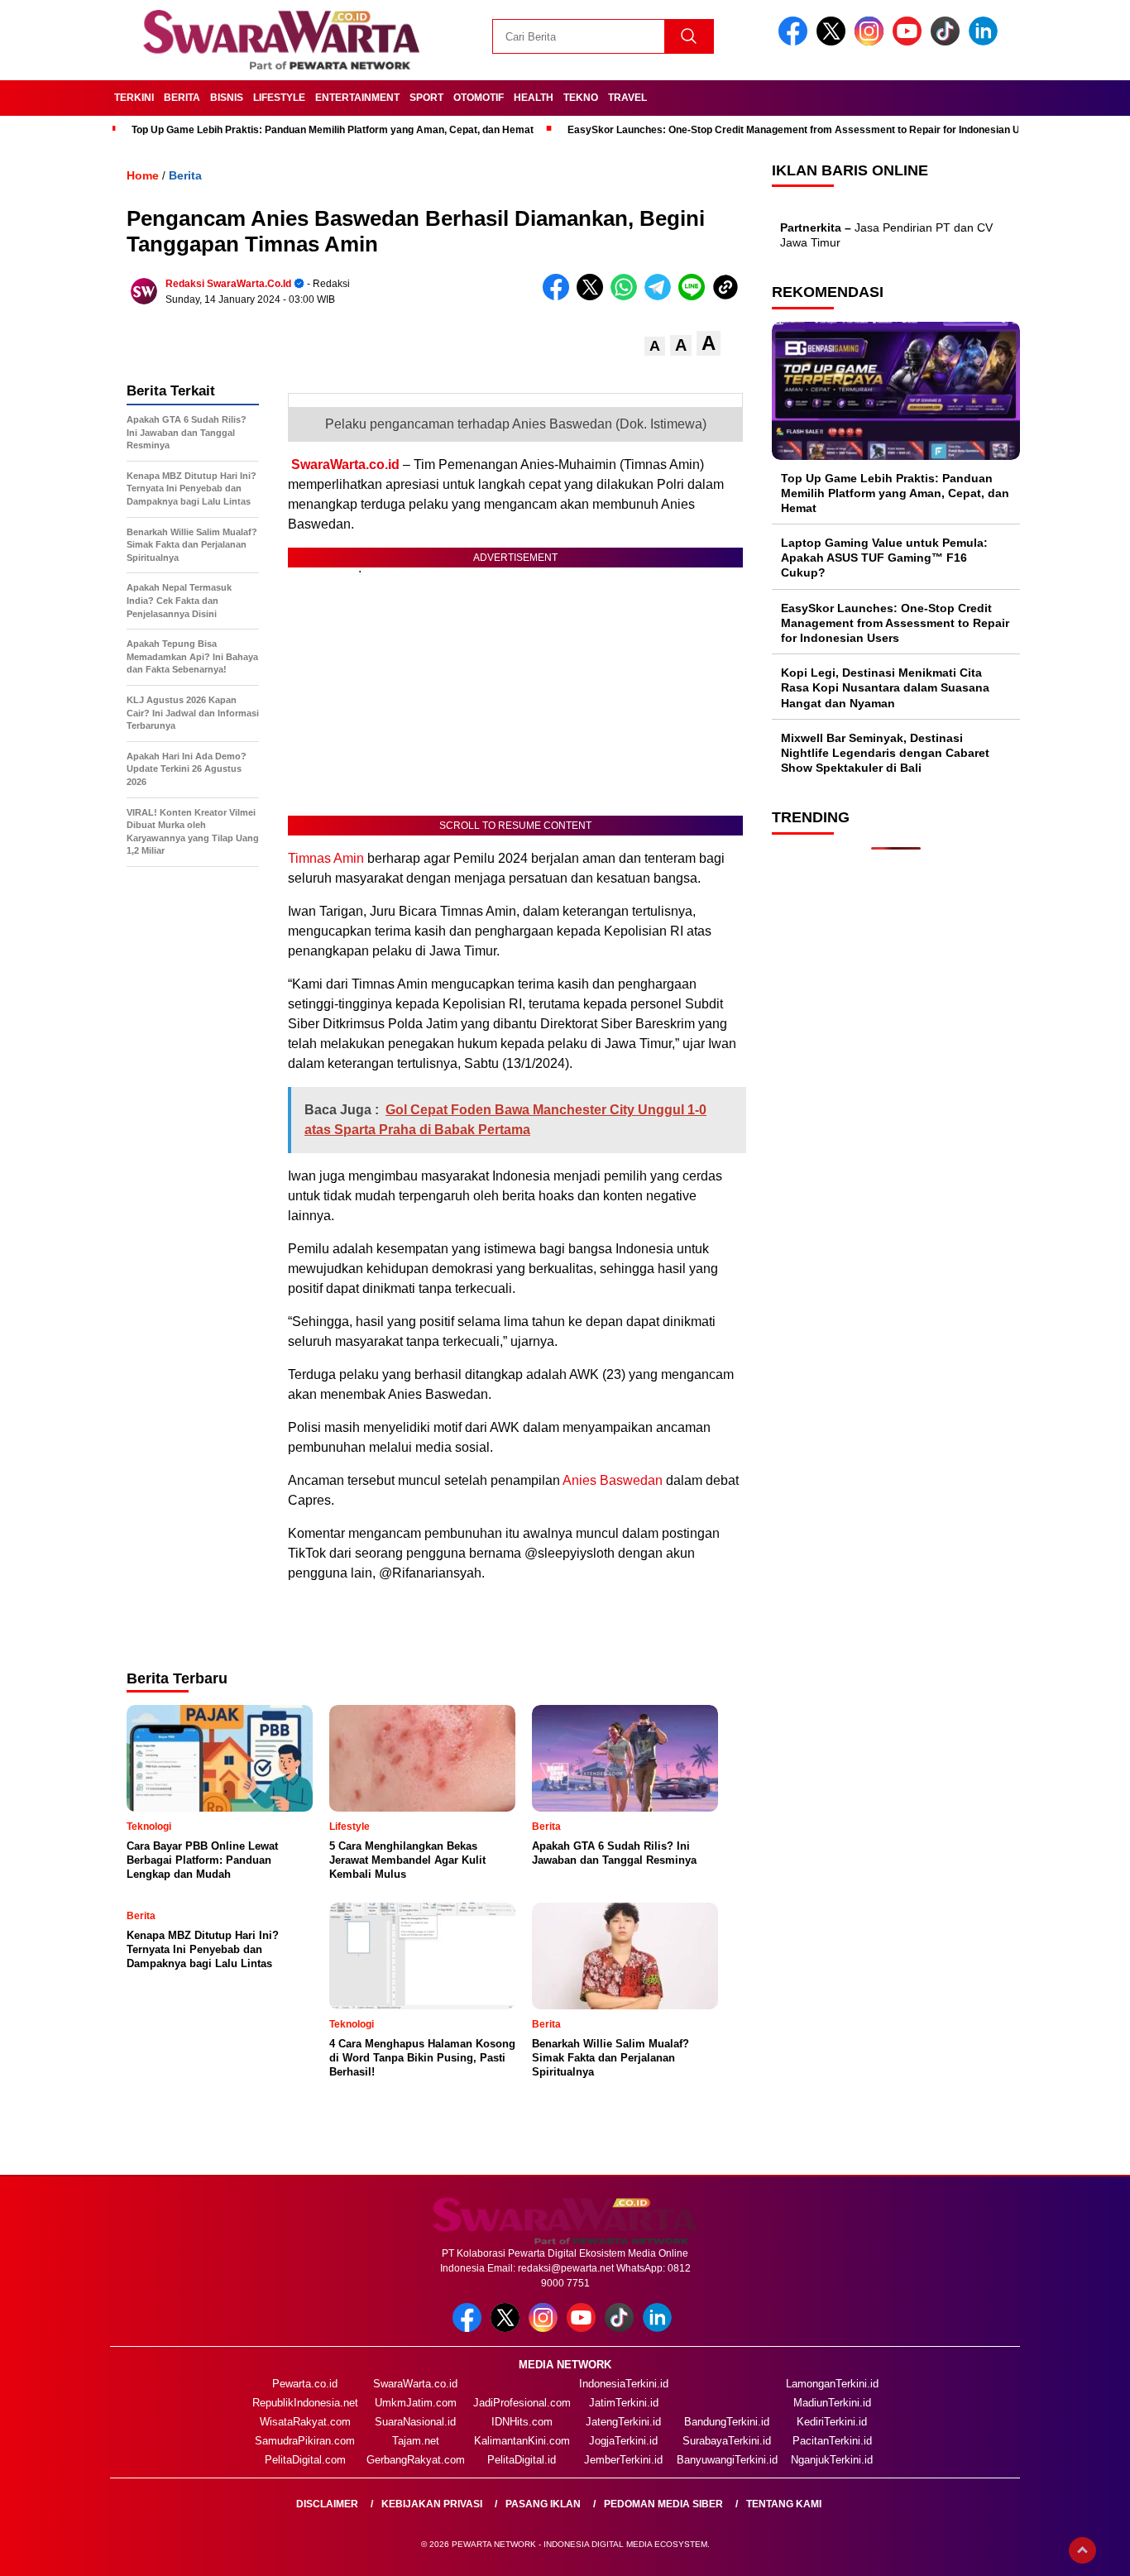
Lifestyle (279, 98)
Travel (627, 98)
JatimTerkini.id (624, 2403)
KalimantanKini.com (522, 2441)
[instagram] (872, 42)
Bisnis (227, 98)
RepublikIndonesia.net (305, 2403)
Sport (426, 98)
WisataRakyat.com (305, 2422)
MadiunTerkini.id (832, 2403)
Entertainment (357, 98)
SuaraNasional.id (415, 2422)
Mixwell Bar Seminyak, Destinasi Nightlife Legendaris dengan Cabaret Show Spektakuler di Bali (885, 753)
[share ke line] (695, 297)
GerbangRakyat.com (416, 2460)
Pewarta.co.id (305, 2384)
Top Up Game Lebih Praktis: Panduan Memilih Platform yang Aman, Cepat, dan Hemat (333, 130)
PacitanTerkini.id (832, 2441)
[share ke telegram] (661, 297)
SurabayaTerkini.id (727, 2441)
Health (534, 98)
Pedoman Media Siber (663, 2504)
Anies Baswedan (613, 1480)
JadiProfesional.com (522, 2403)
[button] (655, 346)
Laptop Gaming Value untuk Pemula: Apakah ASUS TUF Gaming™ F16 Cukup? (884, 558)
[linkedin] (986, 42)
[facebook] (796, 42)
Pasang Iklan (543, 2504)
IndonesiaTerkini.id (624, 2384)
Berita (182, 98)
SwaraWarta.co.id (345, 464)
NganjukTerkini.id (832, 2460)
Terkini (134, 98)
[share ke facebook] (560, 297)
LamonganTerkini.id (832, 2384)
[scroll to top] (1082, 2550)
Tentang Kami (784, 2504)
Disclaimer (327, 2504)
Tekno (581, 98)
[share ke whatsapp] (627, 297)
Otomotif (479, 98)
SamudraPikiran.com (305, 2441)
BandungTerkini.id (727, 2422)
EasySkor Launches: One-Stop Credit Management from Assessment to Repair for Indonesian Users (804, 130)
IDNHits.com (522, 2422)
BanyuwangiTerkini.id (727, 2460)
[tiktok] (948, 42)
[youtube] (910, 42)
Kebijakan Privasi (432, 2504)
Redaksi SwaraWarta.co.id (228, 284)
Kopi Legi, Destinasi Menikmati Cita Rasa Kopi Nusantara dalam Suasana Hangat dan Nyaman (885, 688)
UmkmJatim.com (416, 2403)
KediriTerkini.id (832, 2422)
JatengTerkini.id (623, 2422)
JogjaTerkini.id (623, 2441)
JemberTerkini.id (623, 2460)
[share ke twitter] (594, 297)
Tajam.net (416, 2441)
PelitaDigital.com (305, 2460)
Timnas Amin (326, 858)
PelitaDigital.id (522, 2460)
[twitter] (834, 42)
